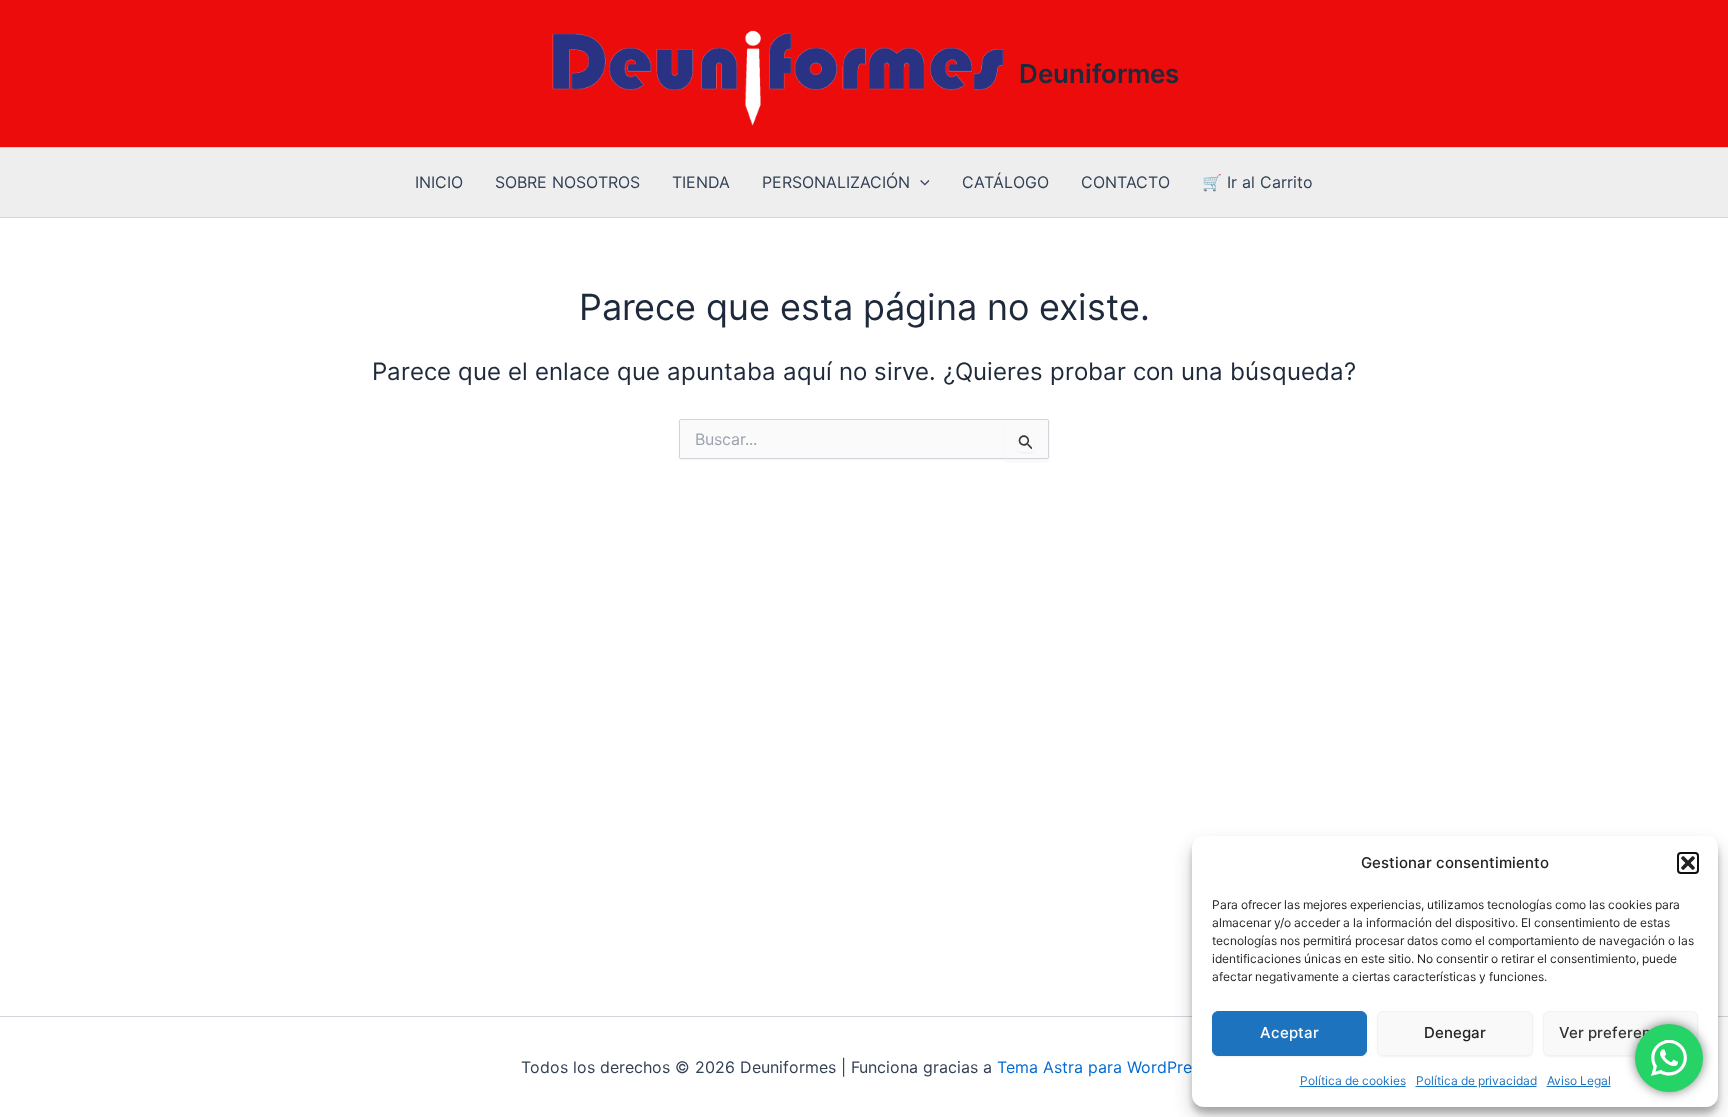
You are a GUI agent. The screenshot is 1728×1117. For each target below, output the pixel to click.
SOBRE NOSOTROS (567, 182)
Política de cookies (1353, 1080)
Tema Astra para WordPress (1102, 1067)
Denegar (1455, 1032)
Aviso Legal (1579, 1080)
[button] (1688, 863)
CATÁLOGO (1005, 182)
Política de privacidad (1476, 1080)
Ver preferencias (1620, 1032)
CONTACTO (1125, 182)
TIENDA (701, 182)
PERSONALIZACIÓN (836, 182)
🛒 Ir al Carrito (1257, 182)
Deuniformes (1099, 73)
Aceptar (1289, 1032)
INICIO (439, 182)
